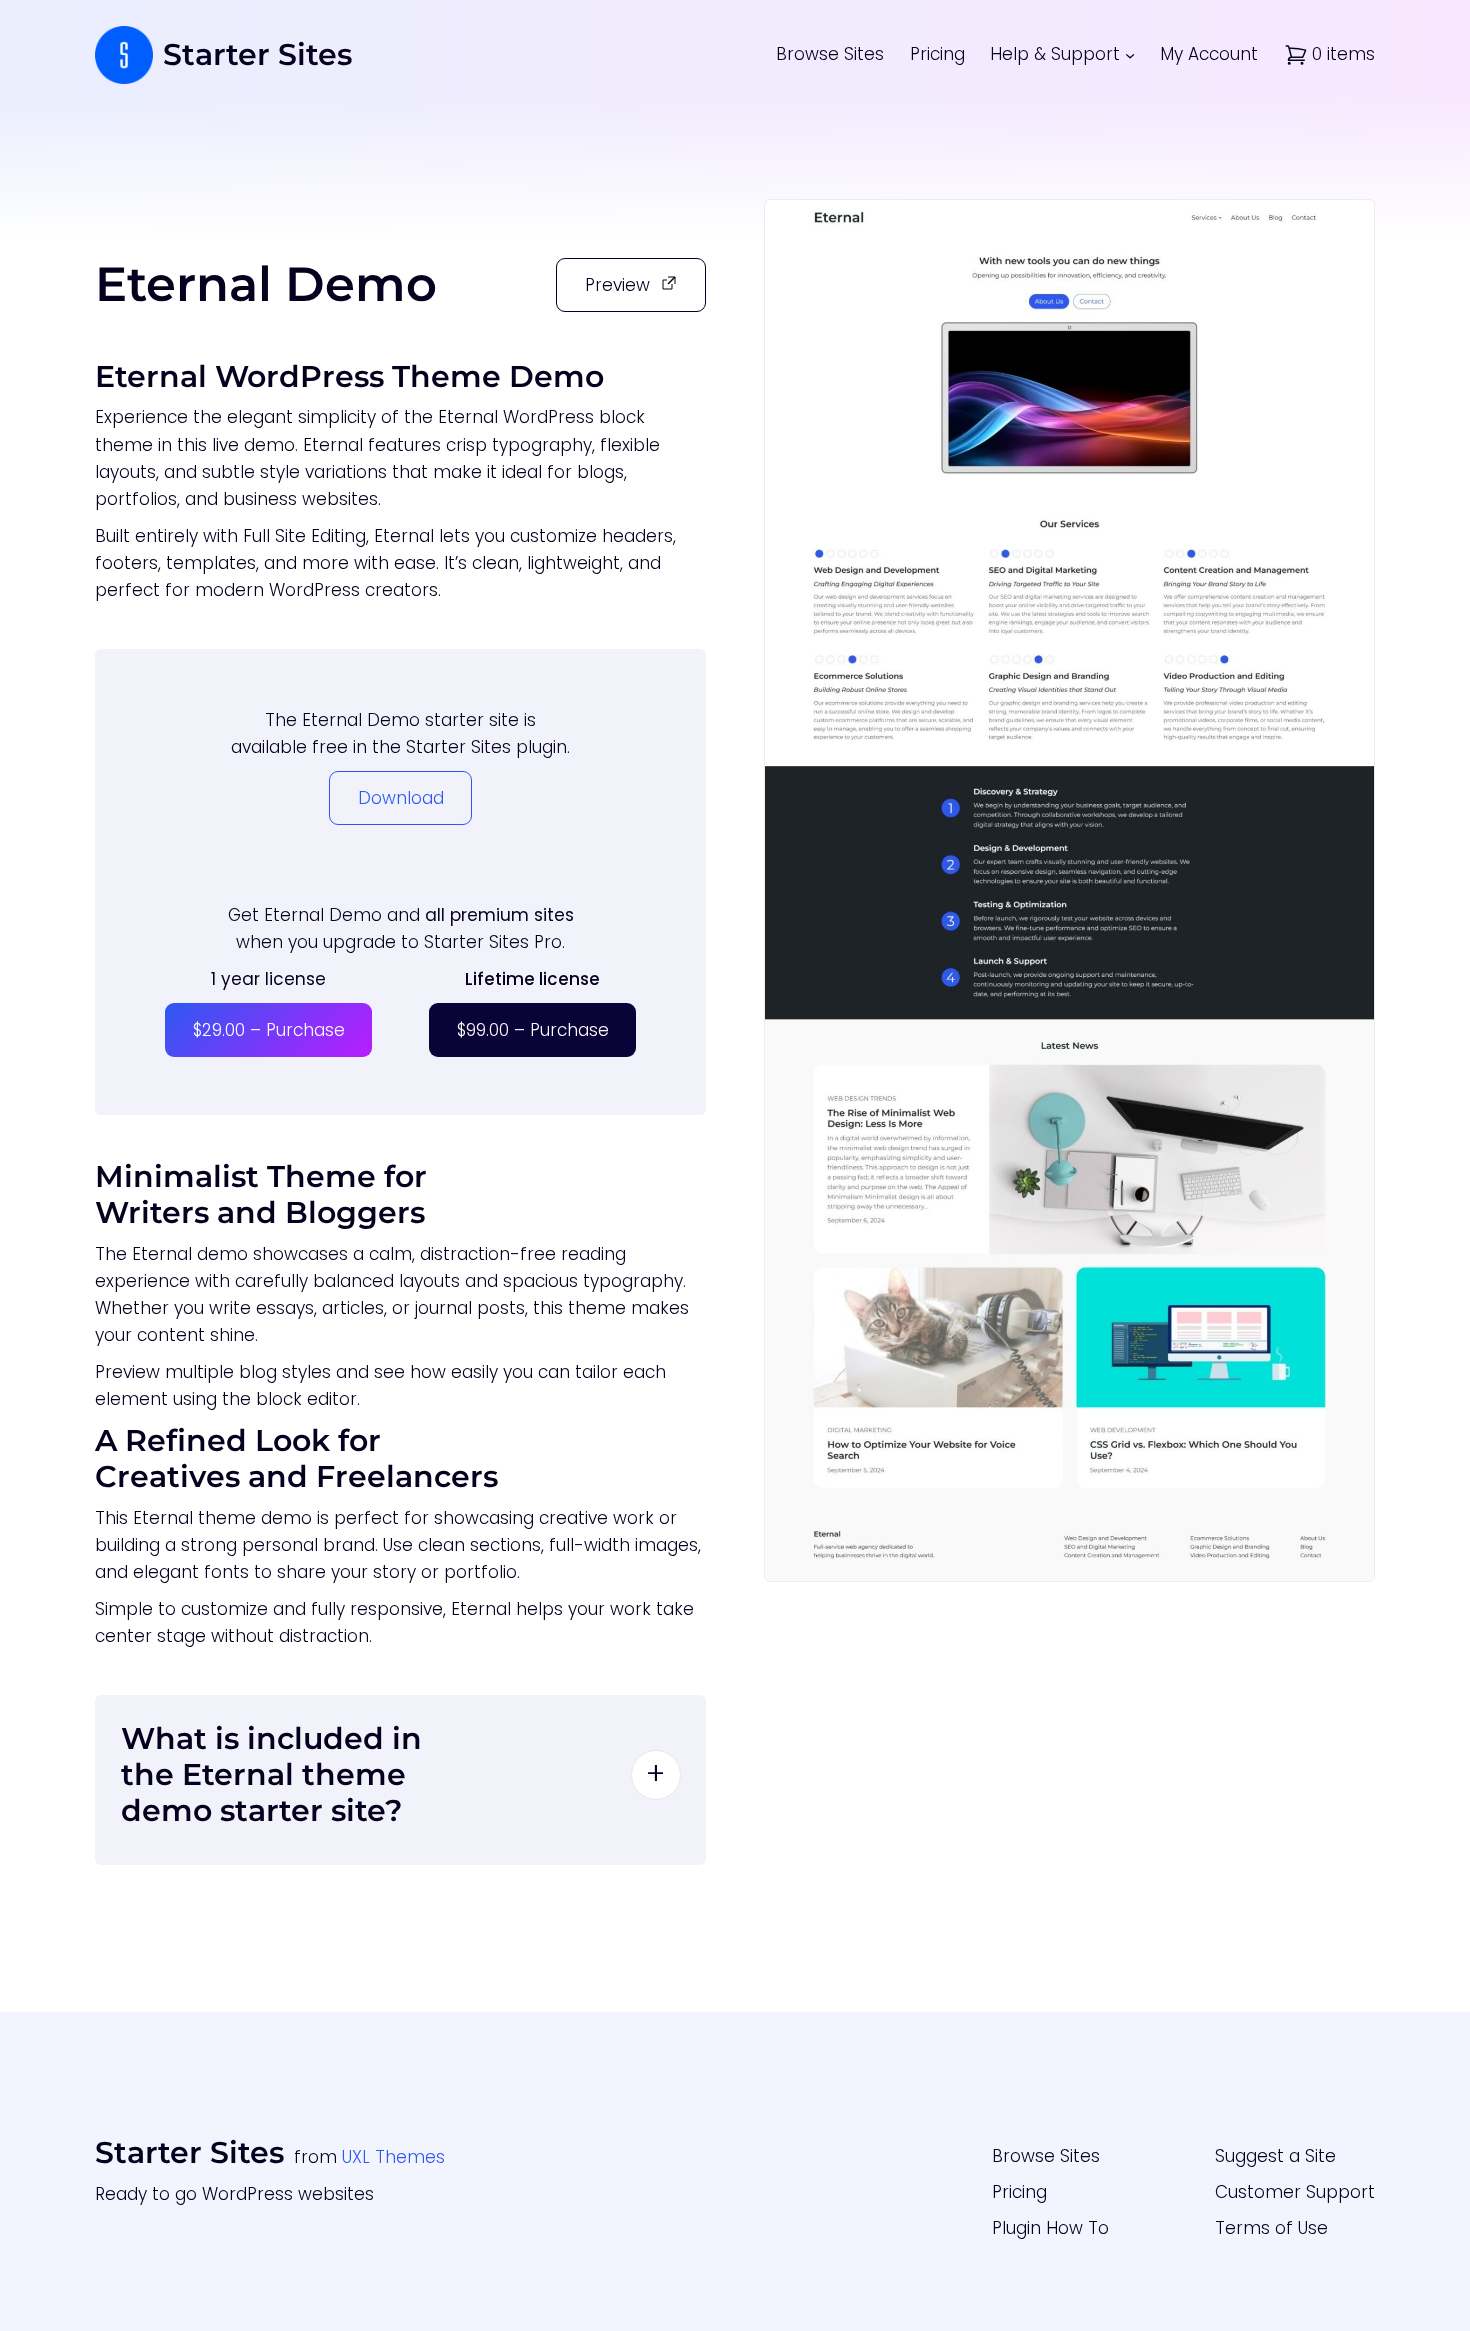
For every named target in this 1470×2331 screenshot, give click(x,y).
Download (401, 798)
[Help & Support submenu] (1130, 55)
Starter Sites (257, 54)
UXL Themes (393, 2157)
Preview (617, 285)
